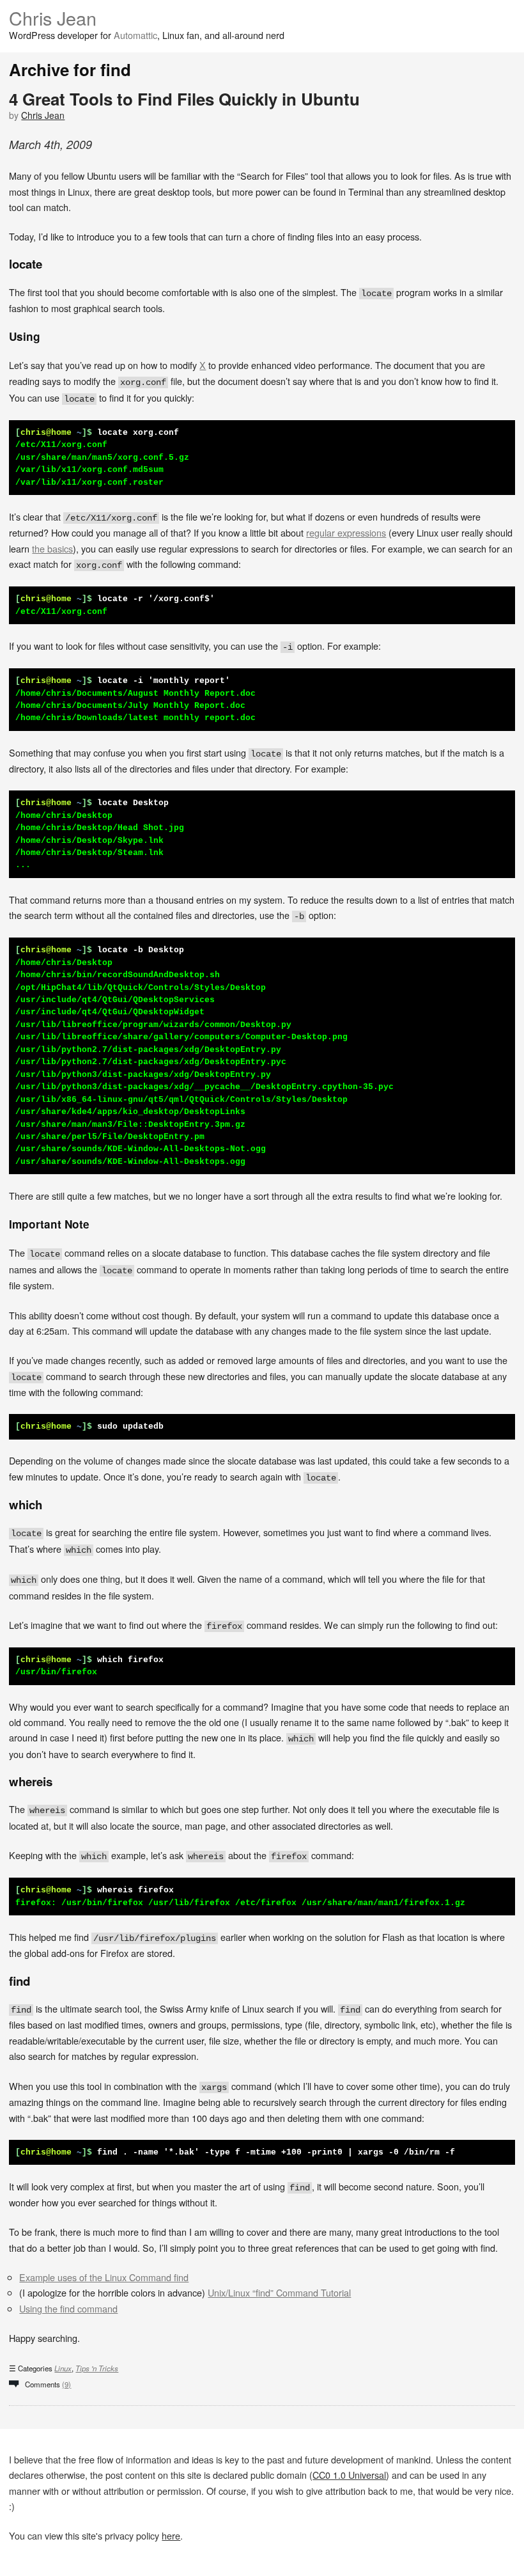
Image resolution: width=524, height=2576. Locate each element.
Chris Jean (53, 18)
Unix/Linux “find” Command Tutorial (279, 2292)
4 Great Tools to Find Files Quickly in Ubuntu (184, 99)
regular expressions (346, 532)
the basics (52, 548)
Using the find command (68, 2308)
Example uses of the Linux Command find (104, 2277)
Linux (63, 2368)
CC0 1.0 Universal (349, 2475)
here (171, 2535)
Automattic (135, 35)
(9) (66, 2384)
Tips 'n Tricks (97, 2368)
